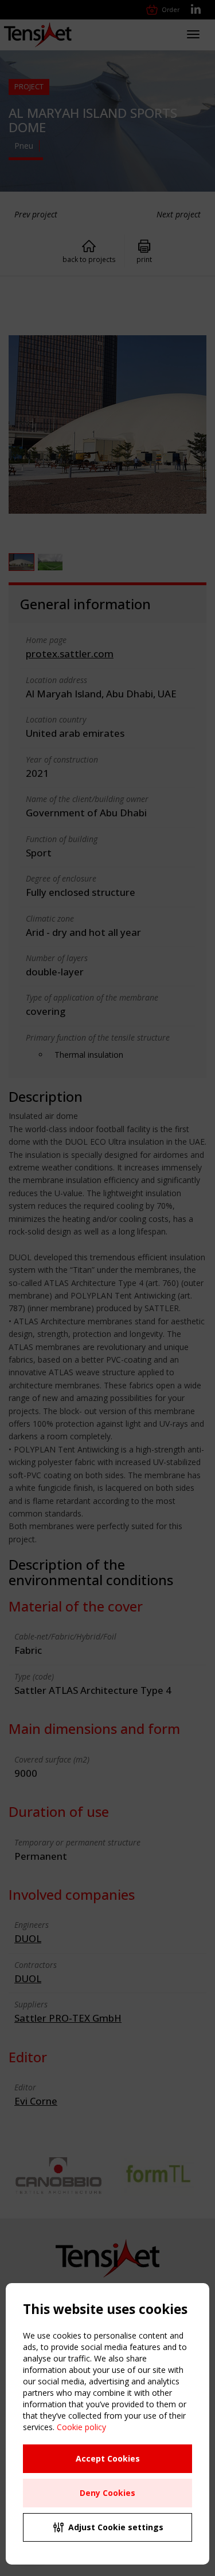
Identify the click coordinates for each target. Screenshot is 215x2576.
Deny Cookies (107, 2493)
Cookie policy (81, 2427)
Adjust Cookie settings (116, 2527)
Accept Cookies (108, 2458)
